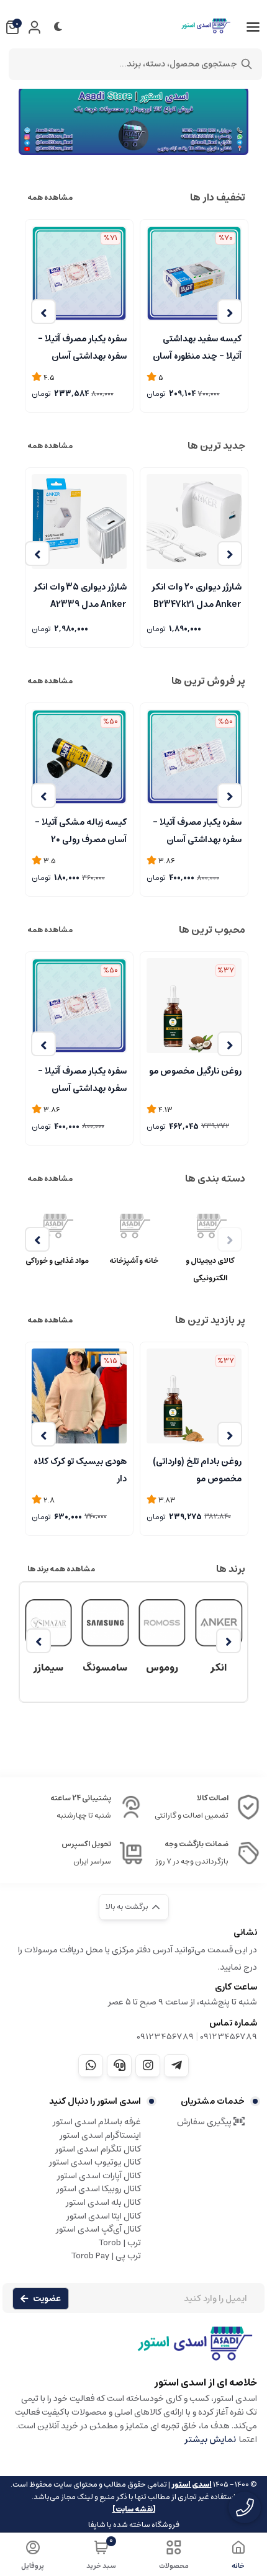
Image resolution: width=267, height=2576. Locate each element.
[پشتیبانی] (119, 2065)
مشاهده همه (50, 198)
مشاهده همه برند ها (61, 1569)
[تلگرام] (176, 2065)
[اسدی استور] (133, 121)
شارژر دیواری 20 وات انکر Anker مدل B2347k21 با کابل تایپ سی (197, 595)
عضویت (47, 2299)
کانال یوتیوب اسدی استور (95, 2162)
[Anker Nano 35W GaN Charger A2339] (79, 522)
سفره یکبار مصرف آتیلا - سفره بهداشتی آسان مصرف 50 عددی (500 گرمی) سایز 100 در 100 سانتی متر (197, 830)
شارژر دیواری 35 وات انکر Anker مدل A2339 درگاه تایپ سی (80, 595)
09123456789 (229, 2037)
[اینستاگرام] (148, 2065)
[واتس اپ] (91, 2065)
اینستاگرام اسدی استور (100, 2135)
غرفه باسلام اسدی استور (97, 2122)
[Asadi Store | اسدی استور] (133, 2349)
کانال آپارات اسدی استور (99, 2176)
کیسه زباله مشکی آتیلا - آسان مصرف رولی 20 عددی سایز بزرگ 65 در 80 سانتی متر (80, 830)
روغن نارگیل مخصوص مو (195, 1071)
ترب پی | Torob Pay (106, 2256)
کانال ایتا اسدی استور (104, 2216)
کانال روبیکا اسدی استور (99, 2189)
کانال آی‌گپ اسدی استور (98, 2229)
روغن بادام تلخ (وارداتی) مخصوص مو (197, 1469)
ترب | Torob (120, 2243)
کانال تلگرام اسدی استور (98, 2149)
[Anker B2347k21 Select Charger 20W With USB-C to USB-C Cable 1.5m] (194, 522)
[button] (230, 312)
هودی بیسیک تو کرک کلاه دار (80, 1469)
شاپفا (97, 2525)
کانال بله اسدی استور (103, 2202)
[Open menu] (253, 27)
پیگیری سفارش (205, 2122)
